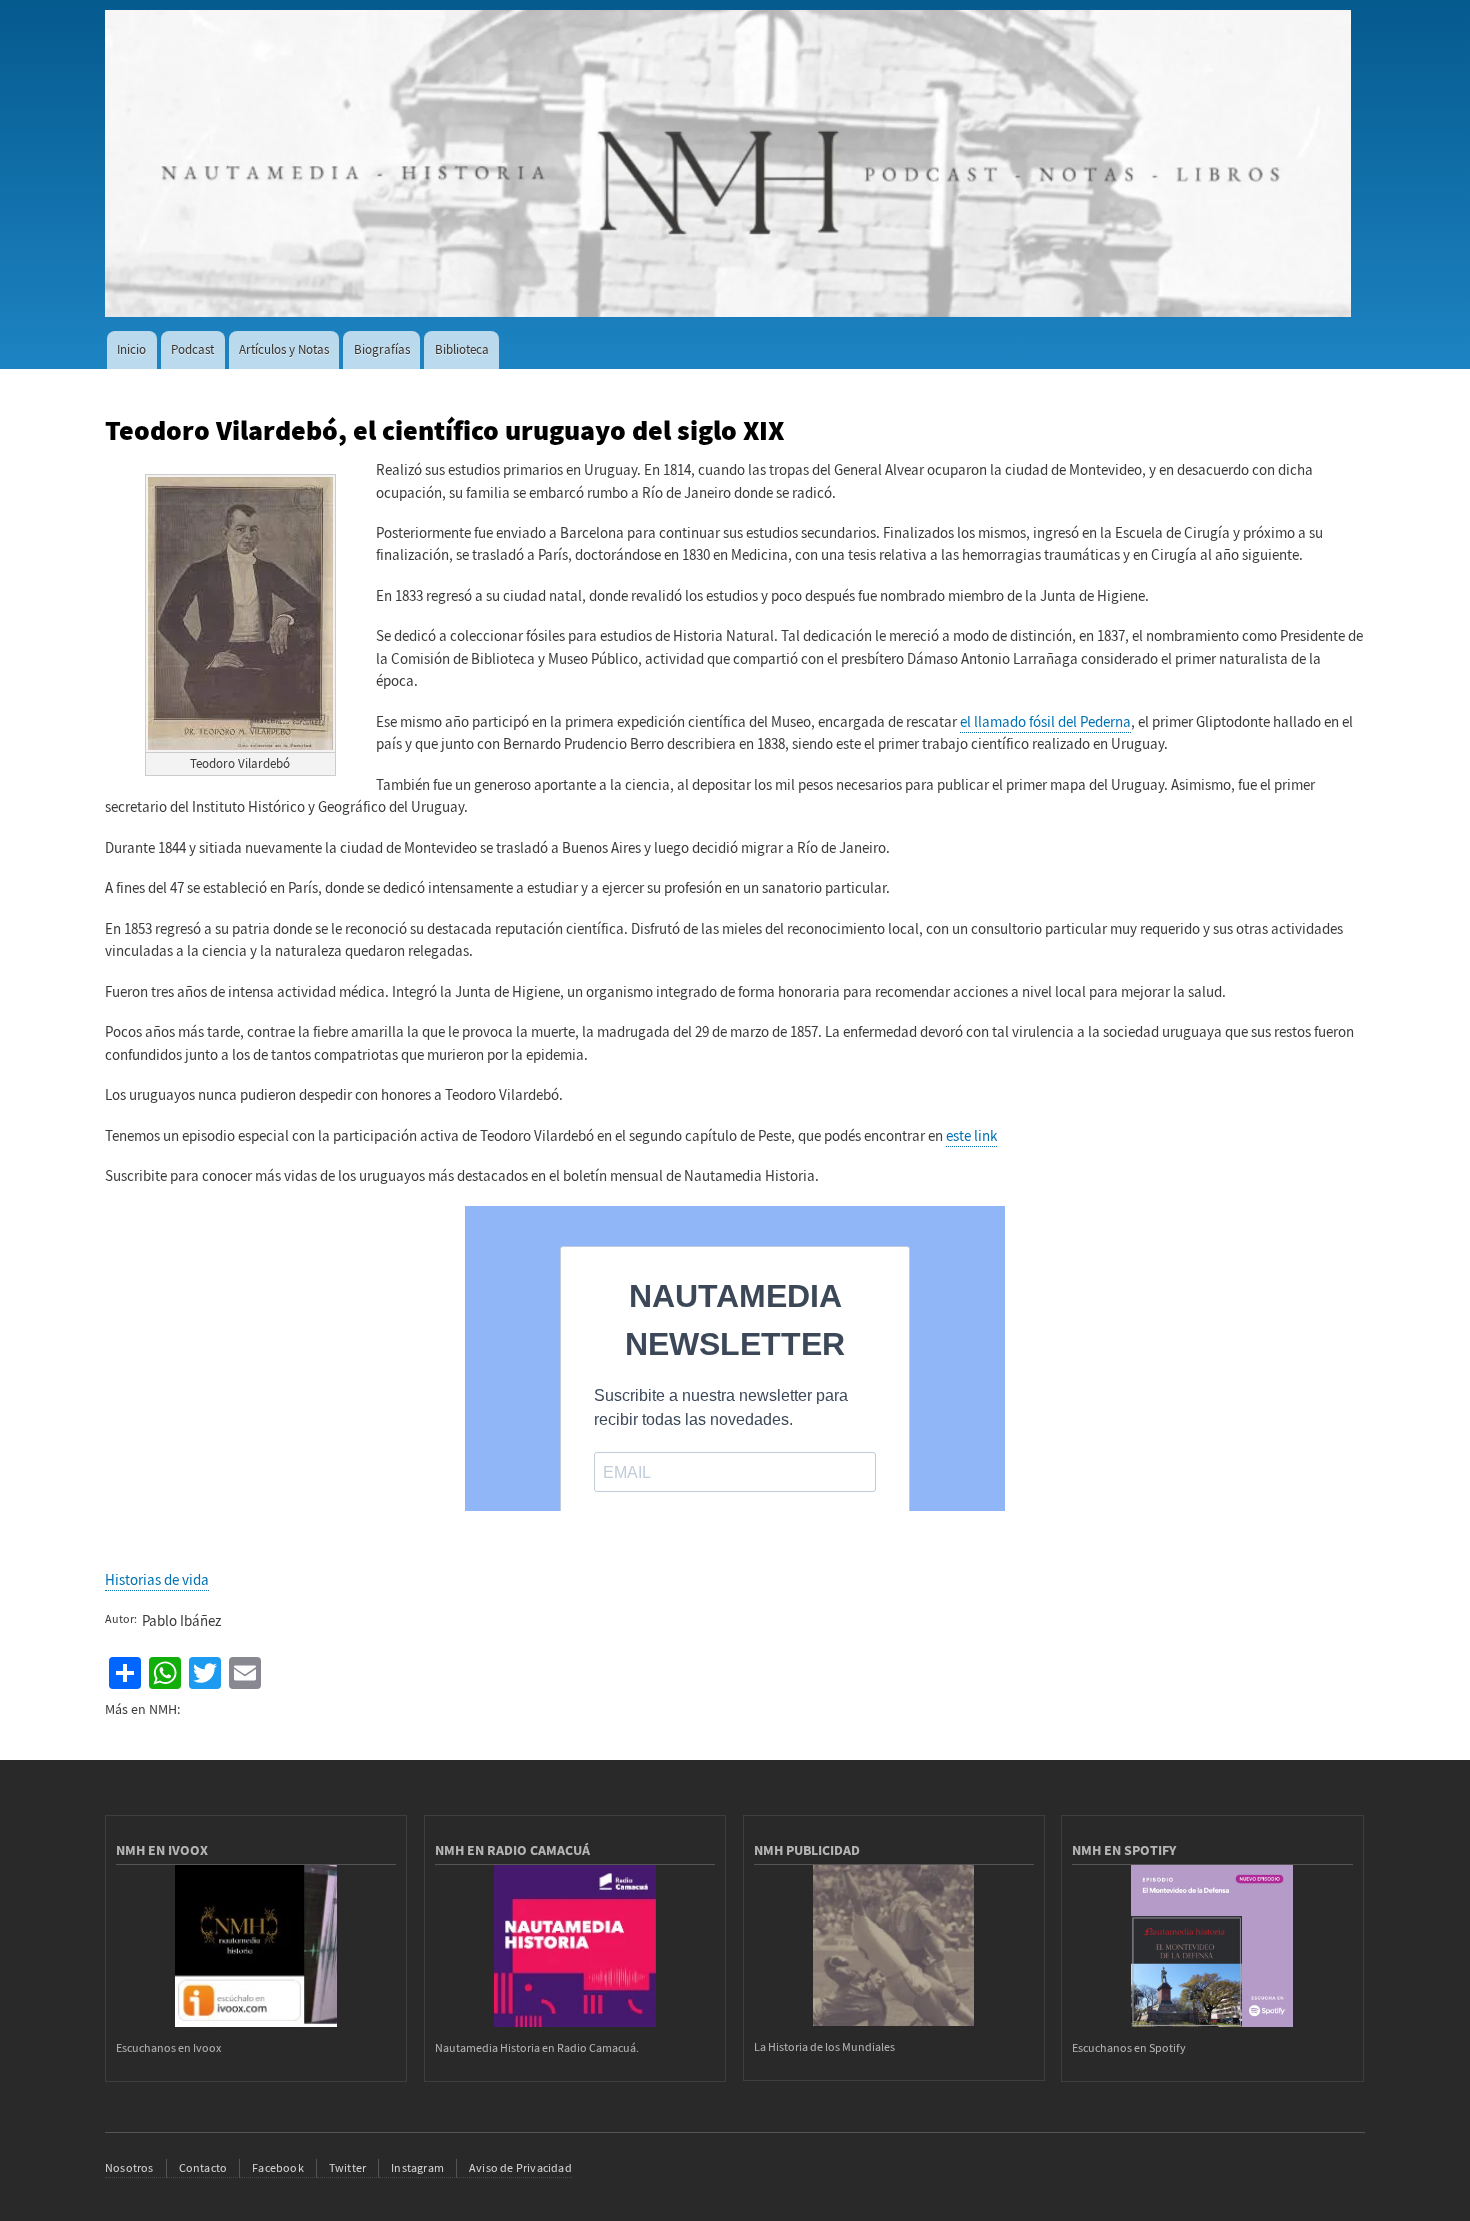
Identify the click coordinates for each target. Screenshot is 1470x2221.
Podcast (192, 349)
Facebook (278, 2168)
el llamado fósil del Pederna (1045, 722)
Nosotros (129, 2168)
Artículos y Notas (284, 349)
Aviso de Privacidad (520, 2168)
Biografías (382, 349)
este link (971, 1136)
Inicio (131, 349)
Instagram (417, 2168)
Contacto (203, 2168)
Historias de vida (157, 1580)
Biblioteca (462, 349)
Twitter (347, 2168)
